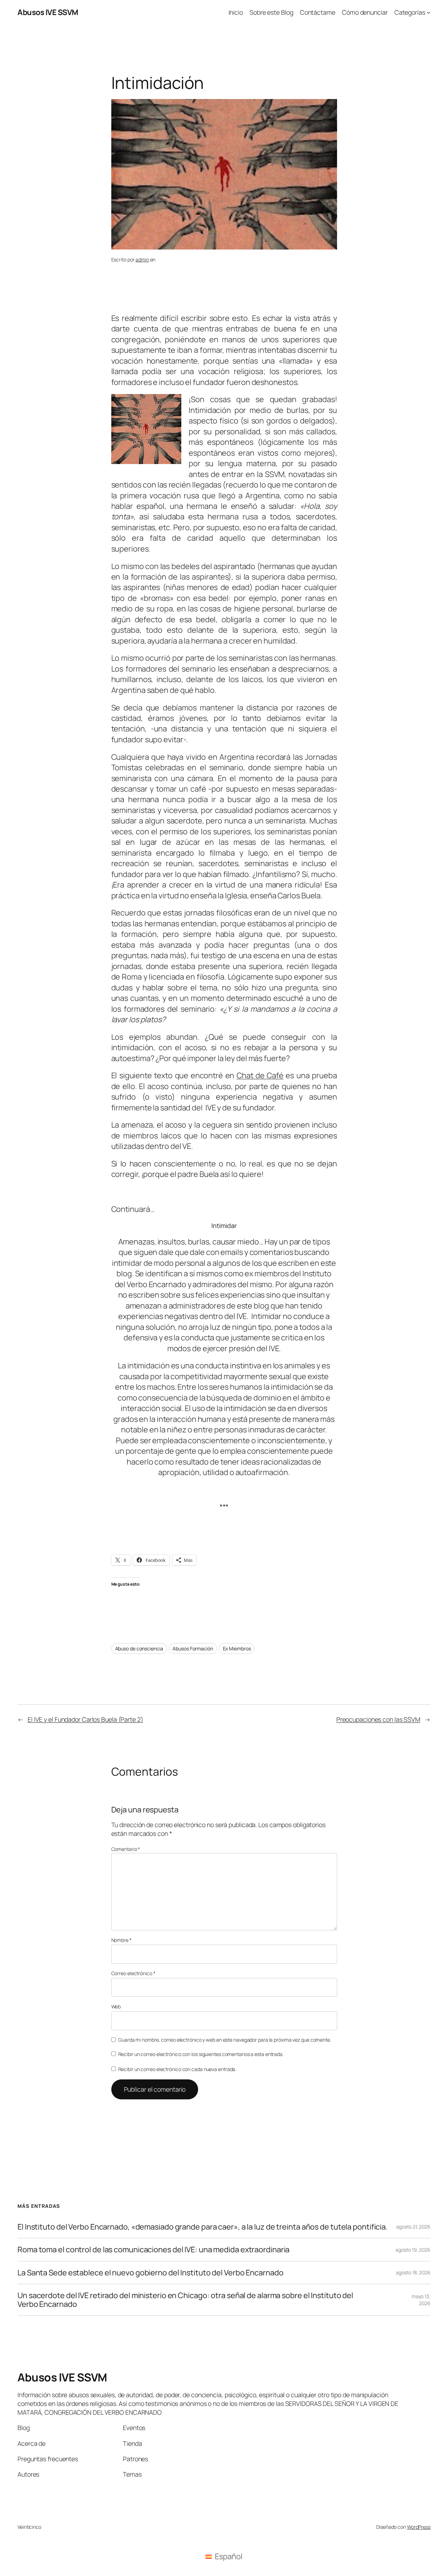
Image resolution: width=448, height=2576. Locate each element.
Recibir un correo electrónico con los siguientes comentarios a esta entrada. (201, 2054)
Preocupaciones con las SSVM (378, 1719)
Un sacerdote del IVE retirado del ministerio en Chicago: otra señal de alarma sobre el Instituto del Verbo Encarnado (185, 2300)
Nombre (121, 1940)
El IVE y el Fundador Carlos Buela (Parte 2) (85, 1719)
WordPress (419, 2527)
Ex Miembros (237, 1648)
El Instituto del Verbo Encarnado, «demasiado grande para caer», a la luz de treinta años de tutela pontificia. (203, 2227)
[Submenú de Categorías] (429, 12)
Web (116, 2006)
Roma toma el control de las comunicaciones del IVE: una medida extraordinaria (153, 2249)
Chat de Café (260, 1075)
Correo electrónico (133, 1973)
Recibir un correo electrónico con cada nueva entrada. (177, 2069)
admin (142, 259)
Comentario (126, 1849)
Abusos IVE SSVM (48, 12)
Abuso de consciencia (139, 1648)
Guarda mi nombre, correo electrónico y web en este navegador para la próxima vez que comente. (225, 2040)
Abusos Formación (193, 1648)
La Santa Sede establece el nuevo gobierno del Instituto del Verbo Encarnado (150, 2273)
